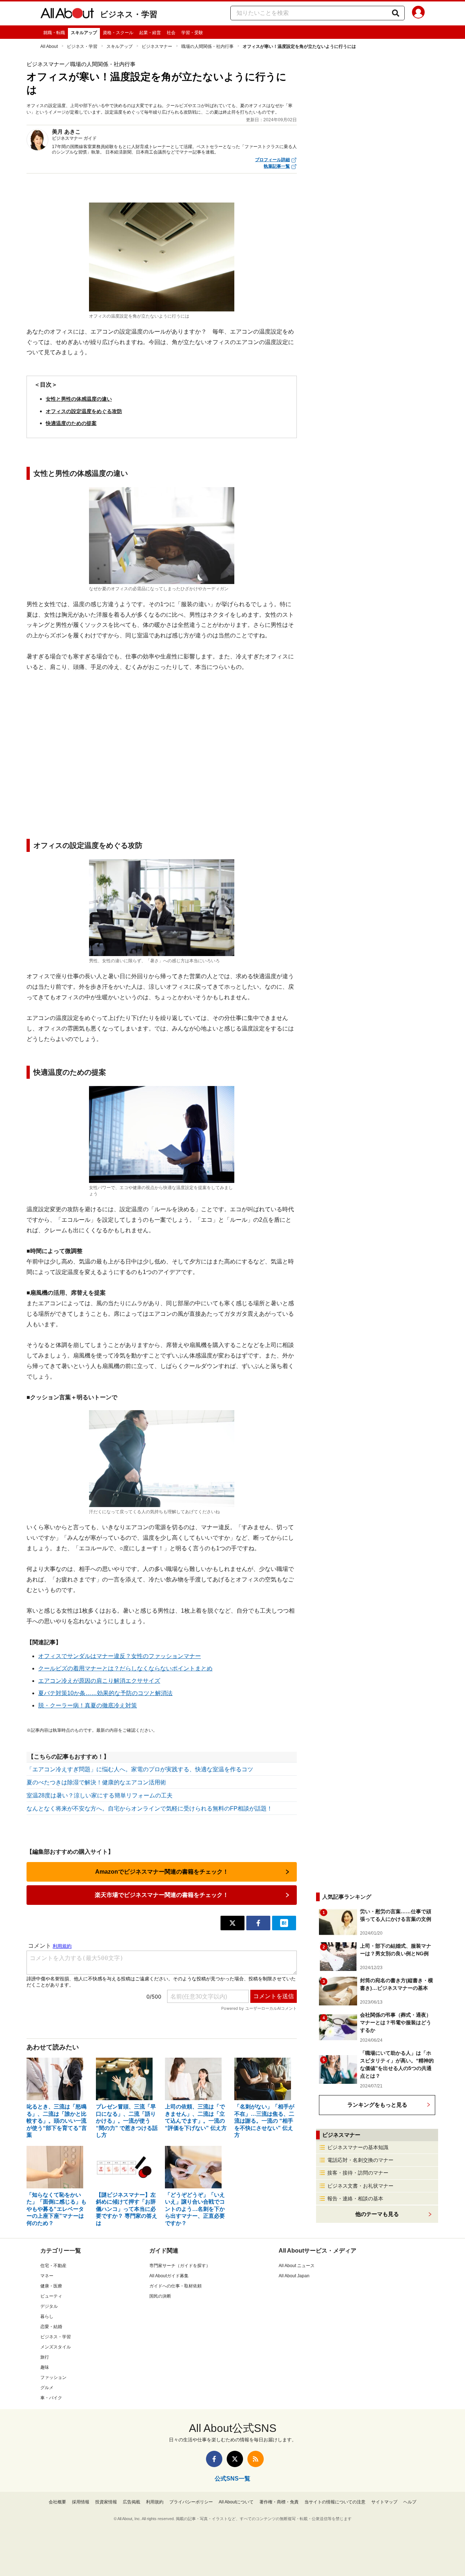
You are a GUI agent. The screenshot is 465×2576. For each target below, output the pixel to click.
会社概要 (57, 2502)
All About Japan (294, 2276)
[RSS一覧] (256, 2459)
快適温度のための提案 (71, 423)
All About (49, 46)
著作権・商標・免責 (279, 2502)
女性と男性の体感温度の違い (79, 399)
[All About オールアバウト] (67, 15)
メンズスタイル (56, 2347)
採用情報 (81, 2502)
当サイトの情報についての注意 (335, 2502)
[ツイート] (232, 1923)
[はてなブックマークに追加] (284, 1923)
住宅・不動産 (53, 2266)
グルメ (47, 2388)
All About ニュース (297, 2266)
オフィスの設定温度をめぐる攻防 (84, 411)
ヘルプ (410, 2502)
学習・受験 (192, 33)
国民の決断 (160, 2296)
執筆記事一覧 (277, 166)
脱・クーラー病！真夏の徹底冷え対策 (88, 1705)
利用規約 (155, 2502)
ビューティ (51, 2296)
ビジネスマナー (157, 46)
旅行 (45, 2357)
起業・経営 (150, 33)
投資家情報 (106, 2502)
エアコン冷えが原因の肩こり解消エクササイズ (99, 1681)
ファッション (53, 2377)
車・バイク (51, 2398)
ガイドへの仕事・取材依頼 (175, 2286)
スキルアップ (84, 33)
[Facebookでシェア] (258, 1923)
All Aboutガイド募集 (169, 2276)
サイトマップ (384, 2502)
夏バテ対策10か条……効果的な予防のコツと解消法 (105, 1693)
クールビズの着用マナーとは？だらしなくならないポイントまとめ (125, 1668)
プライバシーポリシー (191, 2502)
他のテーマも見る (377, 2214)
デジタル (49, 2306)
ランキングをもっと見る (377, 2105)
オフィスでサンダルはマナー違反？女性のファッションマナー (120, 1656)
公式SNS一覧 (232, 2479)
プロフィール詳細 (272, 160)
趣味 (45, 2367)
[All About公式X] (235, 2459)
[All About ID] (418, 13)
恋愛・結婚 (51, 2327)
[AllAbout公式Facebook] (214, 2459)
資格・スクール (118, 33)
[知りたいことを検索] (396, 13)
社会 (171, 33)
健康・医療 (51, 2286)
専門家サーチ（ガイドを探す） (180, 2266)
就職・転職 (54, 33)
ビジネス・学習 (129, 14)
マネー (47, 2276)
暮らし (47, 2316)
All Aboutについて (236, 2502)
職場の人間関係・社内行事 (207, 46)
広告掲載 (132, 2502)
